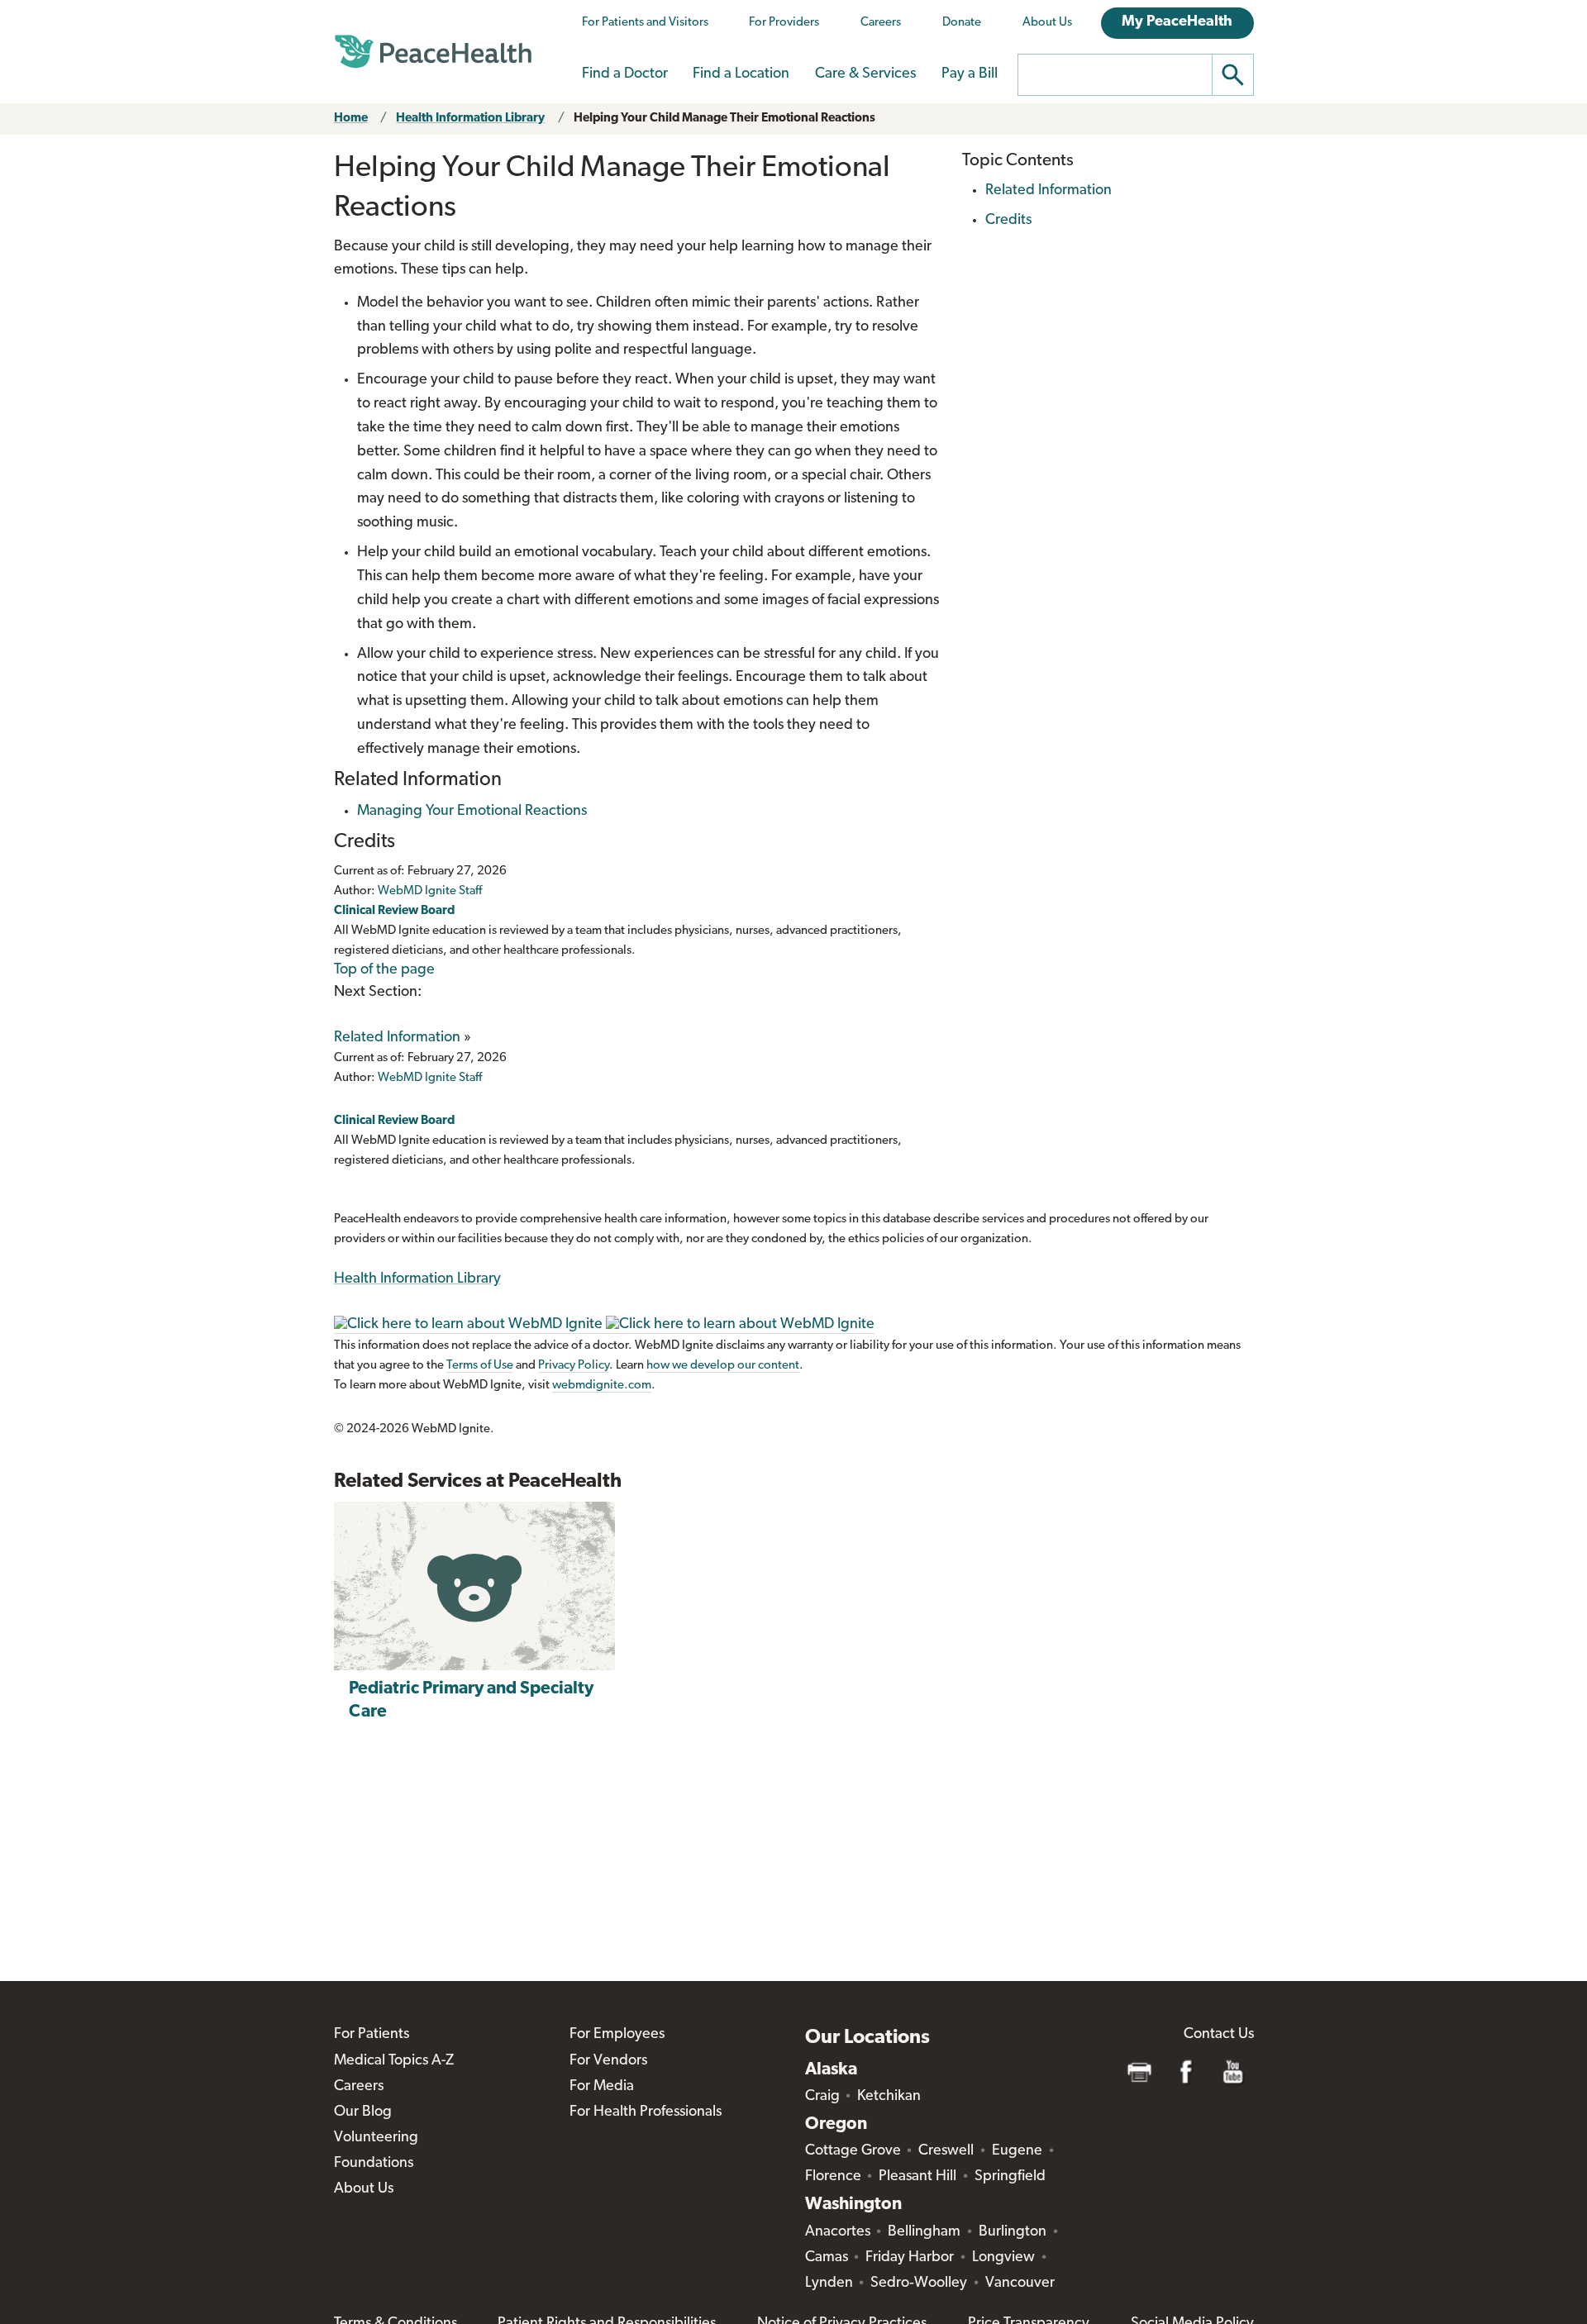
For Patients (372, 2035)
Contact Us (1219, 2035)
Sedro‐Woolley (919, 2284)
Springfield (1010, 2177)
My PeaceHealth (1177, 22)
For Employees (617, 2035)
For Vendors (608, 2061)
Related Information (397, 1038)
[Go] (1233, 75)
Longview (1003, 2258)
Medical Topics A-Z (394, 2061)
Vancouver (1020, 2284)
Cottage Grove (853, 2151)
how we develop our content (723, 1366)
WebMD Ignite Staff (430, 1078)
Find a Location (741, 74)
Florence (833, 2177)
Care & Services (865, 74)
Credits (1008, 221)
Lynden (829, 2284)
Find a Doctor (625, 74)
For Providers (784, 23)
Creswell (946, 2151)
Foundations (374, 2164)
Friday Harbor (910, 2258)
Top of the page (384, 970)
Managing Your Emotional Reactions (472, 812)
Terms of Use (480, 1366)
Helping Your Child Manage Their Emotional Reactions (724, 119)
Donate (962, 23)
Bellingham (924, 2232)
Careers (881, 23)
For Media (602, 2087)
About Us (1047, 23)
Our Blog (363, 2112)
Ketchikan (889, 2097)
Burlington (1013, 2232)
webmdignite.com (602, 1386)
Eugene (1017, 2151)
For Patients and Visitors (645, 23)
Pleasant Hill (917, 2177)
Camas (827, 2258)
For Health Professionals (646, 2112)
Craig (822, 2097)
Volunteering (376, 2138)
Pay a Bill (970, 74)
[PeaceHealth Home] (433, 52)
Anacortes (838, 2232)
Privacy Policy (574, 1366)
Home (351, 119)
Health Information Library (470, 119)
